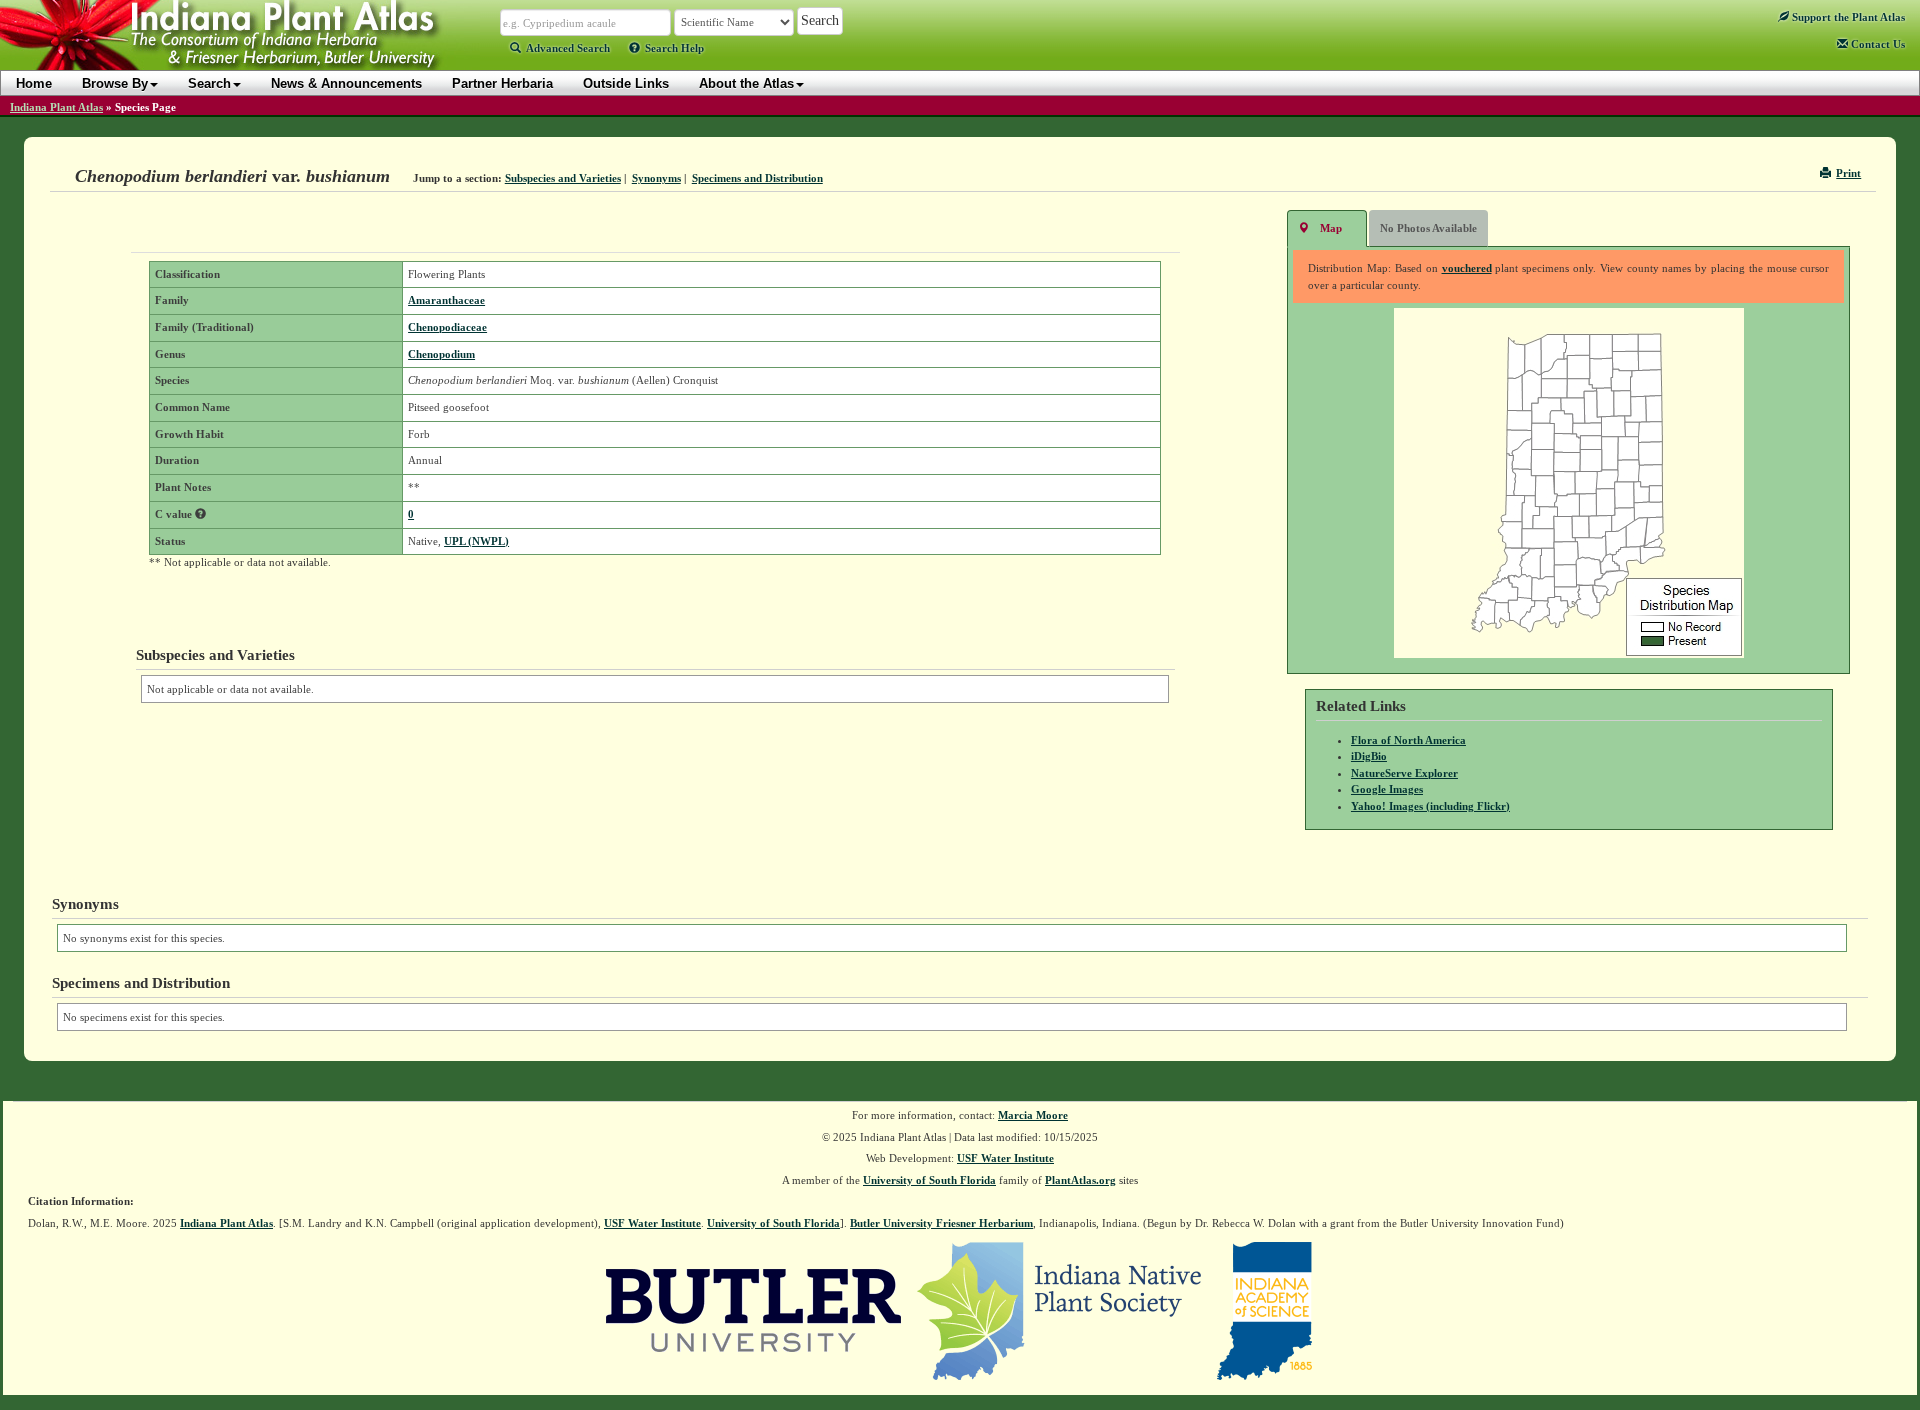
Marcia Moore (1033, 1115)
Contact (1876, 44)
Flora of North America (1408, 740)
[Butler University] (754, 1310)
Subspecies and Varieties (563, 178)
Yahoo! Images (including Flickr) (1430, 806)
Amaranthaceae (446, 300)
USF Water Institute (1005, 1158)
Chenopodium (441, 354)
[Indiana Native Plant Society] (1060, 1310)
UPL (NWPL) (476, 541)
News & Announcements (346, 83)
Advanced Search (568, 48)
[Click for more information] (200, 514)
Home (34, 83)
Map (1331, 228)
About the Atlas (746, 83)
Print (1848, 173)
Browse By (115, 83)
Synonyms (656, 178)
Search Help (674, 48)
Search (209, 83)
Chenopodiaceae (447, 327)
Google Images (1387, 789)
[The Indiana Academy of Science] (1264, 1310)
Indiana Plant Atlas (56, 107)
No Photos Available (1428, 228)
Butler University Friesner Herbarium (941, 1223)
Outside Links (626, 83)
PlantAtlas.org (1080, 1180)
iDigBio (1369, 756)
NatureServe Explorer (1404, 773)
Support (1847, 17)
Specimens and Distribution (757, 178)
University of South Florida (929, 1180)
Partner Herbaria (502, 83)
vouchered (1467, 268)
